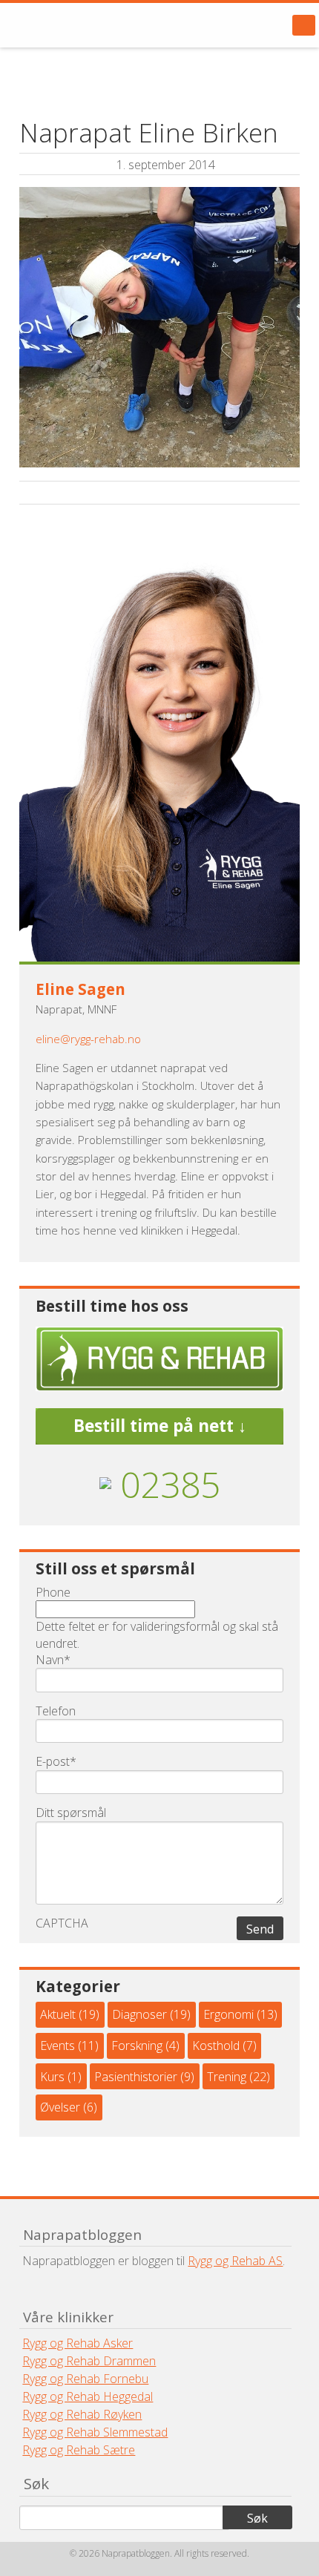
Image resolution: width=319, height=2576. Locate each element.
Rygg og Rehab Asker (78, 2343)
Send (260, 1929)
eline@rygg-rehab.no (88, 1039)
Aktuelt (58, 2014)
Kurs (52, 2077)
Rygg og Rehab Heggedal (88, 2396)
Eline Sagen (80, 989)
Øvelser (60, 2107)
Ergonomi (228, 2014)
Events (57, 2046)
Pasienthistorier (136, 2077)
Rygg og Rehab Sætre (79, 2450)
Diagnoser (139, 2014)
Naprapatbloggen (96, 25)
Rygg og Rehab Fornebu (85, 2379)
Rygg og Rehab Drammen (89, 2361)
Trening (227, 2077)
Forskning (137, 2046)
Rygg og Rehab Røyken (82, 2414)
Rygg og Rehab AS (235, 2261)
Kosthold (216, 2046)
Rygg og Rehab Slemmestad (95, 2432)
